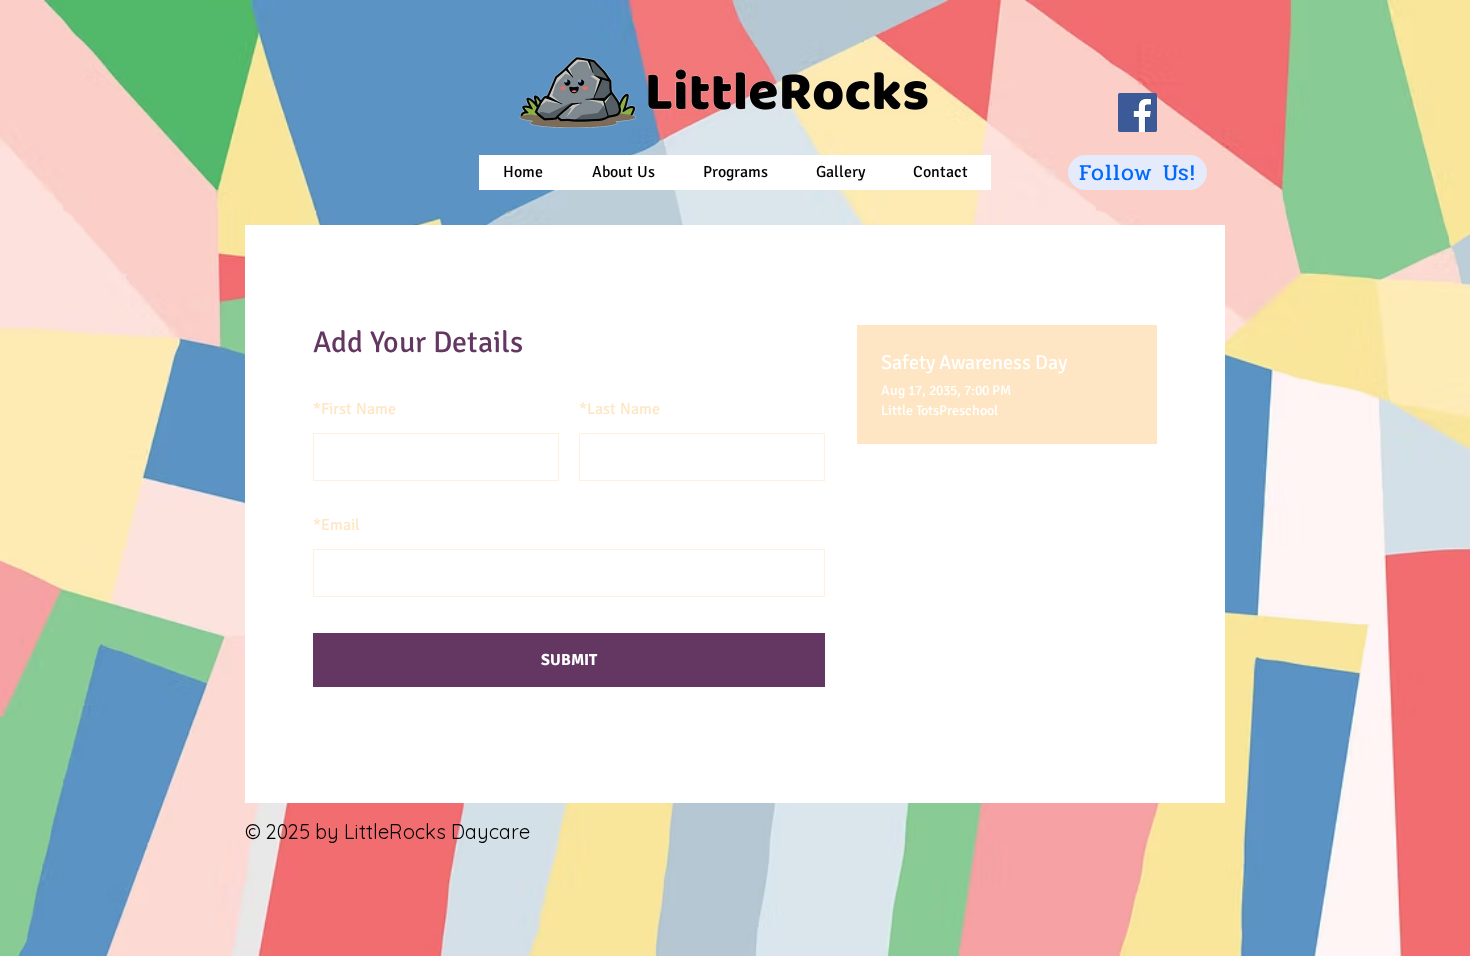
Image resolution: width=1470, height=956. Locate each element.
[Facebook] (1137, 112)
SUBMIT (569, 660)
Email (336, 525)
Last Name (619, 409)
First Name (354, 409)
